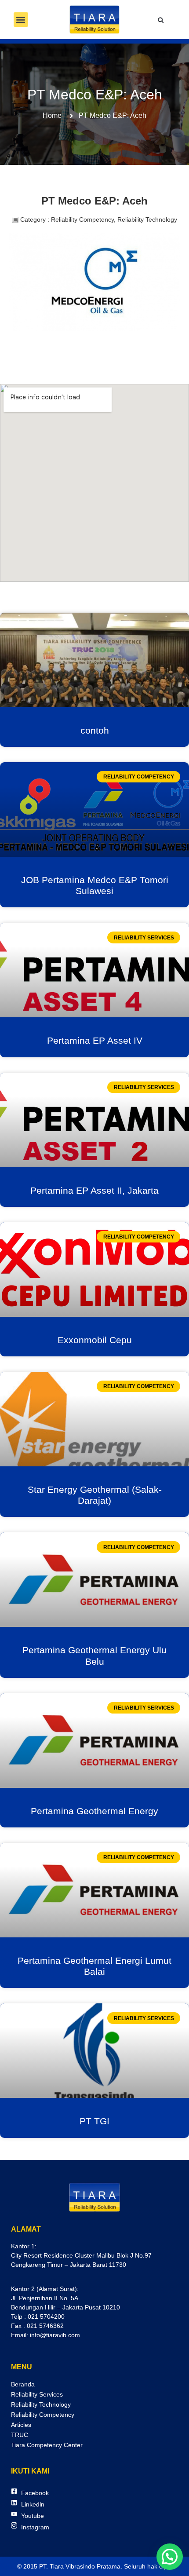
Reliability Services (37, 2394)
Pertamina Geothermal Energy (94, 1811)
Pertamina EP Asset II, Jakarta (94, 1190)
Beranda (23, 2384)
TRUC (20, 2435)
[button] (21, 20)
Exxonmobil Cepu (95, 1340)
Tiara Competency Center (47, 2445)
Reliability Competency (43, 2415)
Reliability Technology (41, 2404)
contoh (95, 730)
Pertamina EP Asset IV (95, 1040)
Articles (21, 2425)
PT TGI (94, 2121)
